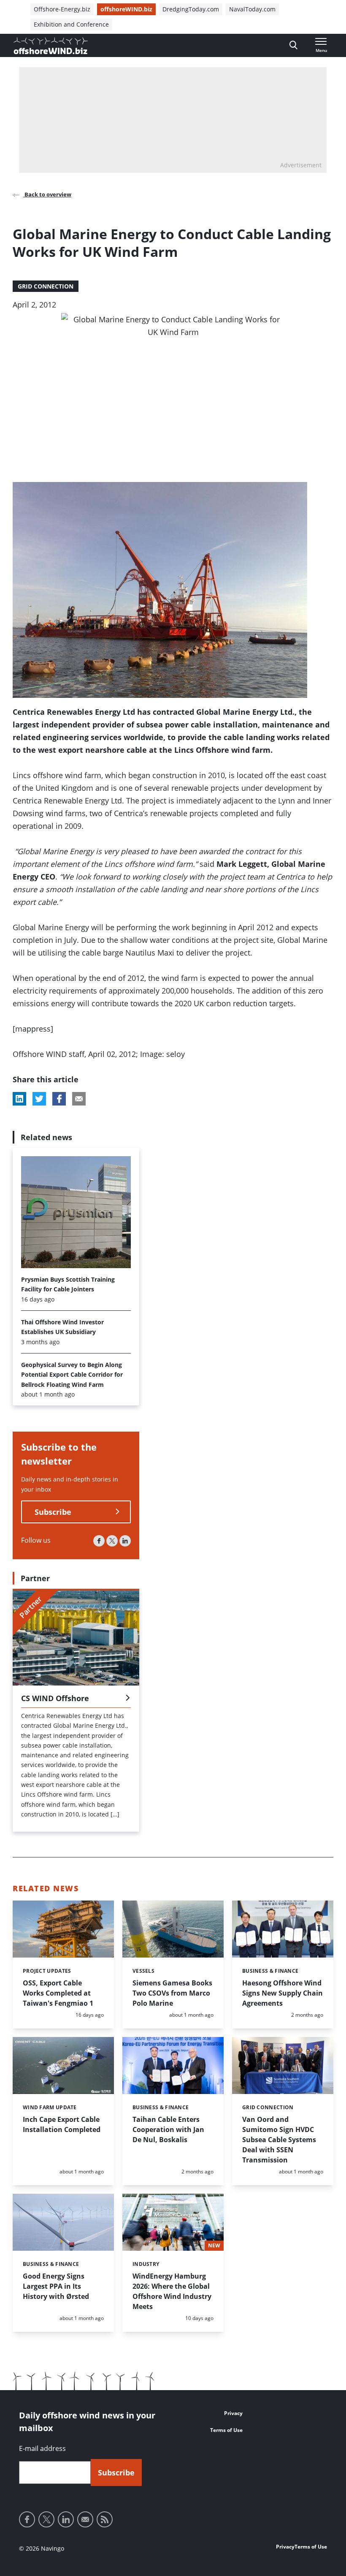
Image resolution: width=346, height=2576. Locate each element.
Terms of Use (226, 2430)
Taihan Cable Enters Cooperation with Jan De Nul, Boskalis (168, 2129)
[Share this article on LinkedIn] (19, 1099)
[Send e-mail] (85, 2519)
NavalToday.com (252, 9)
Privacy (233, 2413)
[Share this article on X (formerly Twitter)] (39, 1099)
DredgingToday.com (191, 9)
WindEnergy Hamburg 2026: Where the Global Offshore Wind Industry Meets (172, 2291)
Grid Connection (46, 286)
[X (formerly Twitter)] (112, 1541)
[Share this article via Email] (79, 1099)
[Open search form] (293, 45)
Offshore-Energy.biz (62, 9)
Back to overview (47, 194)
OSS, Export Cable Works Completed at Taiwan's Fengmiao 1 (58, 1993)
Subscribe (53, 1512)
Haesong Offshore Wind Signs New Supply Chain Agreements (282, 1993)
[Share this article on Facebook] (59, 1099)
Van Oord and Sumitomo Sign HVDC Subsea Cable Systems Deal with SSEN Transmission (279, 2140)
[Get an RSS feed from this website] (105, 2519)
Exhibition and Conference (71, 24)
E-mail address (42, 2448)
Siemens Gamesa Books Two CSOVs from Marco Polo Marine (172, 1993)
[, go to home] (51, 46)
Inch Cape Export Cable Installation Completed (62, 2124)
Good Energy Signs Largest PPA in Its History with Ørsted (56, 2286)
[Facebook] (99, 1541)
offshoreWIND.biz (126, 9)
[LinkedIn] (125, 1541)
